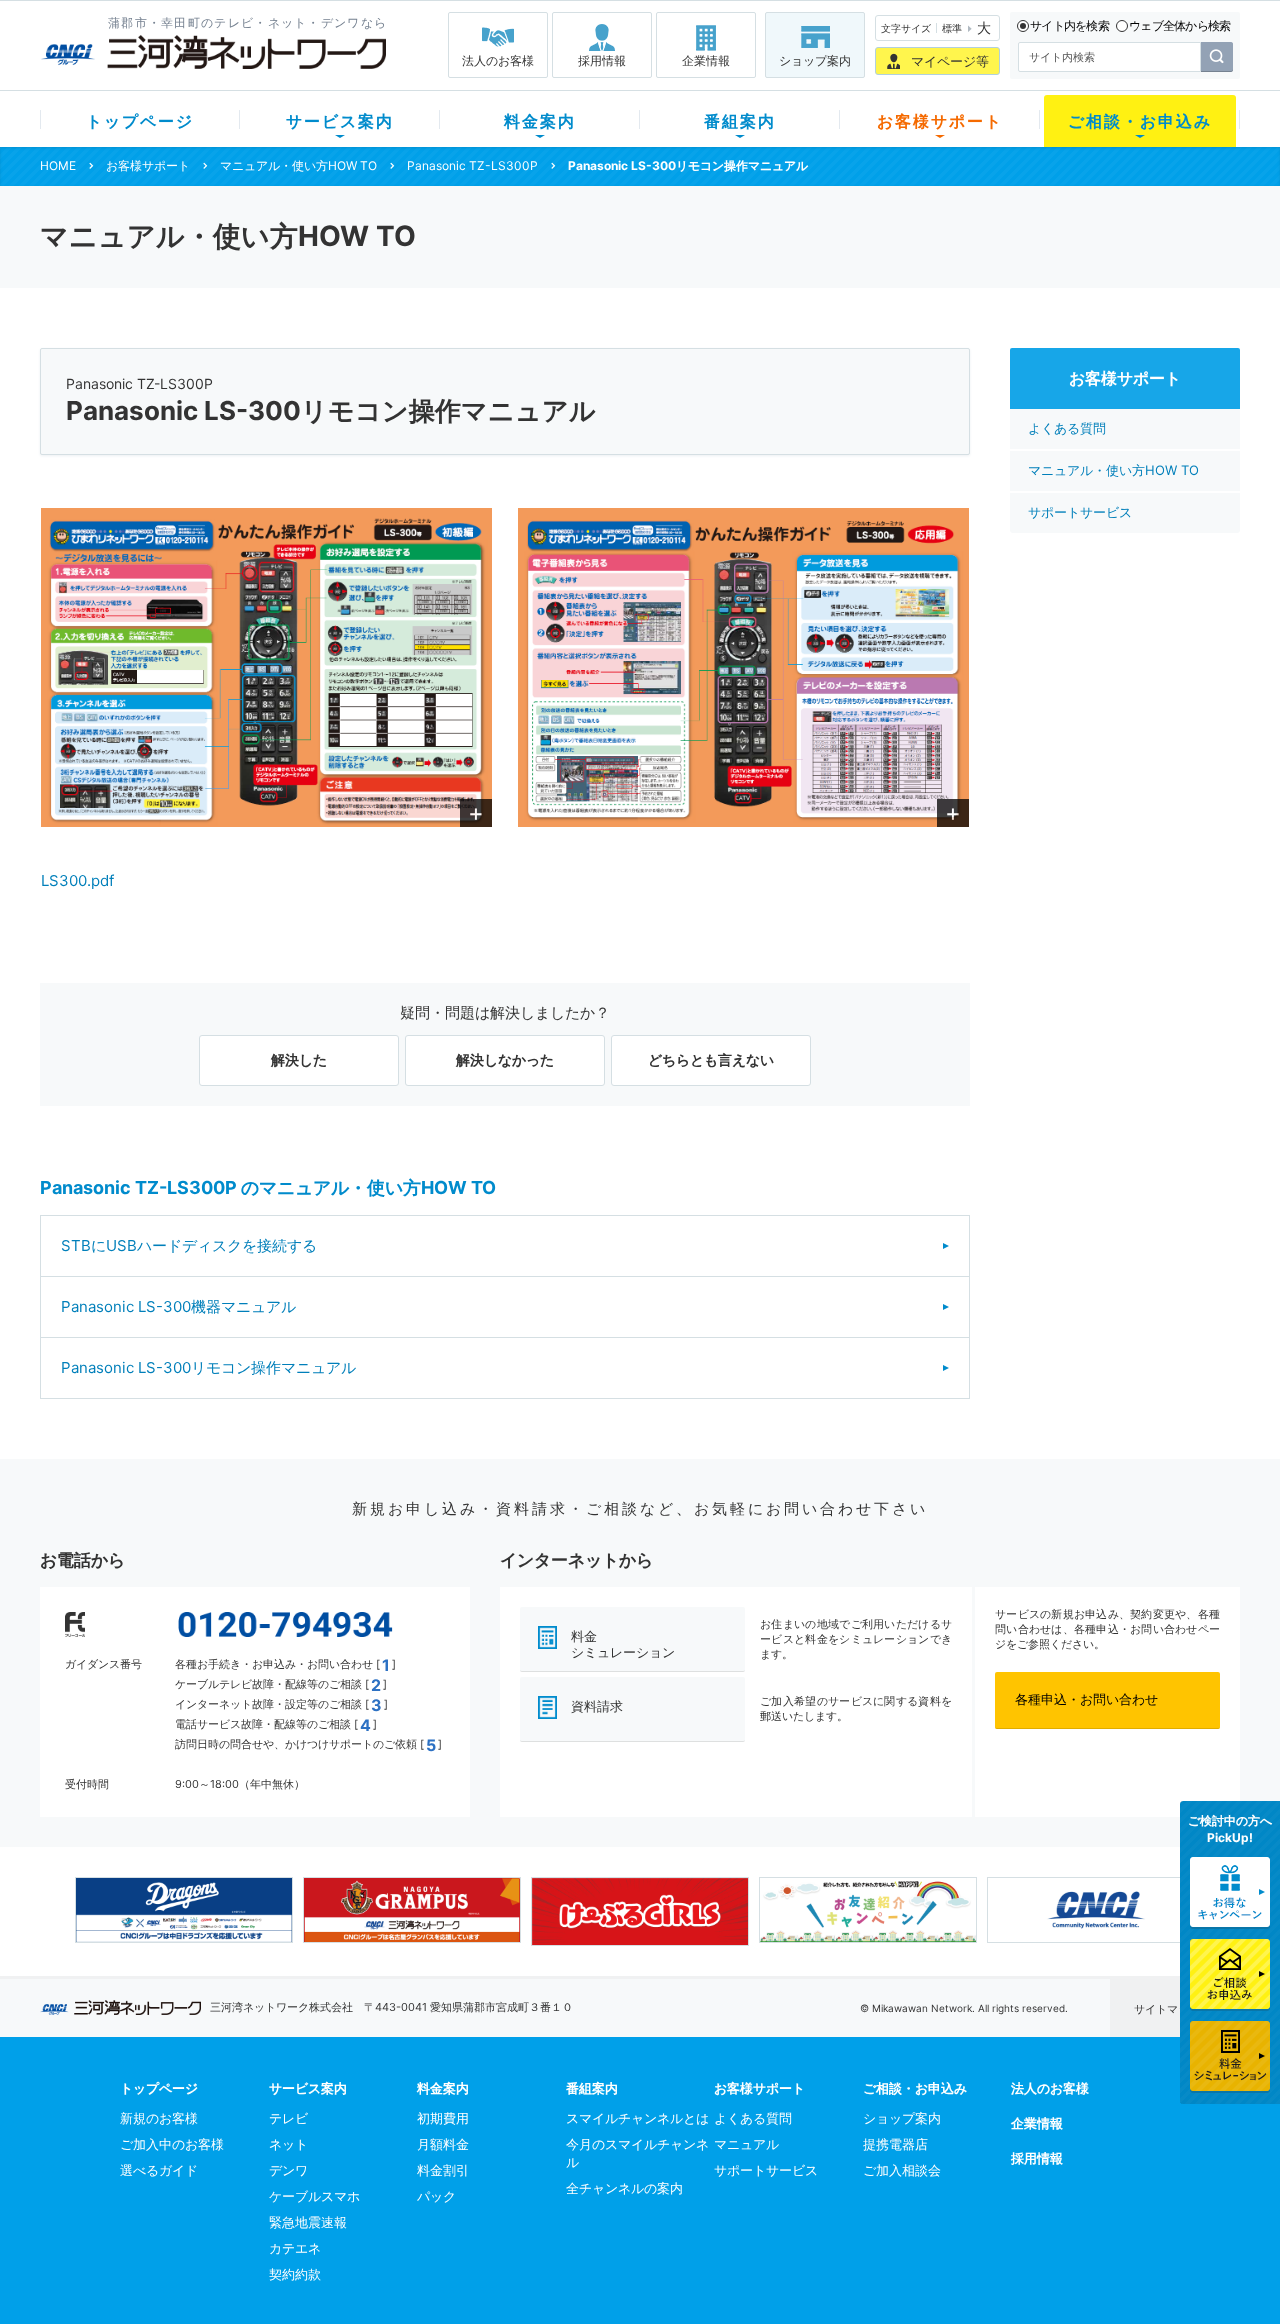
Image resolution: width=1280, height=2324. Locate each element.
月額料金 (443, 2144)
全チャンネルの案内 (624, 2188)
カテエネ (295, 2248)
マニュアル (746, 2144)
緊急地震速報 (308, 2222)
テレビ (288, 2118)
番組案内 (740, 121)
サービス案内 (340, 121)
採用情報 (602, 60)
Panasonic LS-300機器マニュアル (178, 1306)
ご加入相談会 (902, 2170)
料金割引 (443, 2170)
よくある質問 (1067, 428)
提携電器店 (895, 2144)
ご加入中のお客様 (172, 2144)
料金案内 (540, 121)
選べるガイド (159, 2170)
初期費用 (443, 2118)
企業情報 (706, 60)
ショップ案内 (815, 60)
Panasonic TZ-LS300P (472, 165)
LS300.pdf (77, 880)
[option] (184, 1910)
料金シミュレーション (623, 1644)
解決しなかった (505, 1059)
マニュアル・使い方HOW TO (298, 165)
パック (436, 2196)
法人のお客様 (498, 60)
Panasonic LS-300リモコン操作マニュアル (208, 1367)
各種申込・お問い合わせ (1086, 1699)
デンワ (288, 2170)
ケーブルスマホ (314, 2196)
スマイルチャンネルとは (637, 2118)
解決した (299, 1059)
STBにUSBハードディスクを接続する (189, 1245)
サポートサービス (1080, 512)
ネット (288, 2144)
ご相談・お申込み (1140, 121)
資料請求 (597, 1706)
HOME (58, 165)
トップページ (140, 121)
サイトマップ (1167, 2009)
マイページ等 (950, 61)
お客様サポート (940, 121)
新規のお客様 (159, 2118)
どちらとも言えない (711, 1059)
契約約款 (295, 2274)
